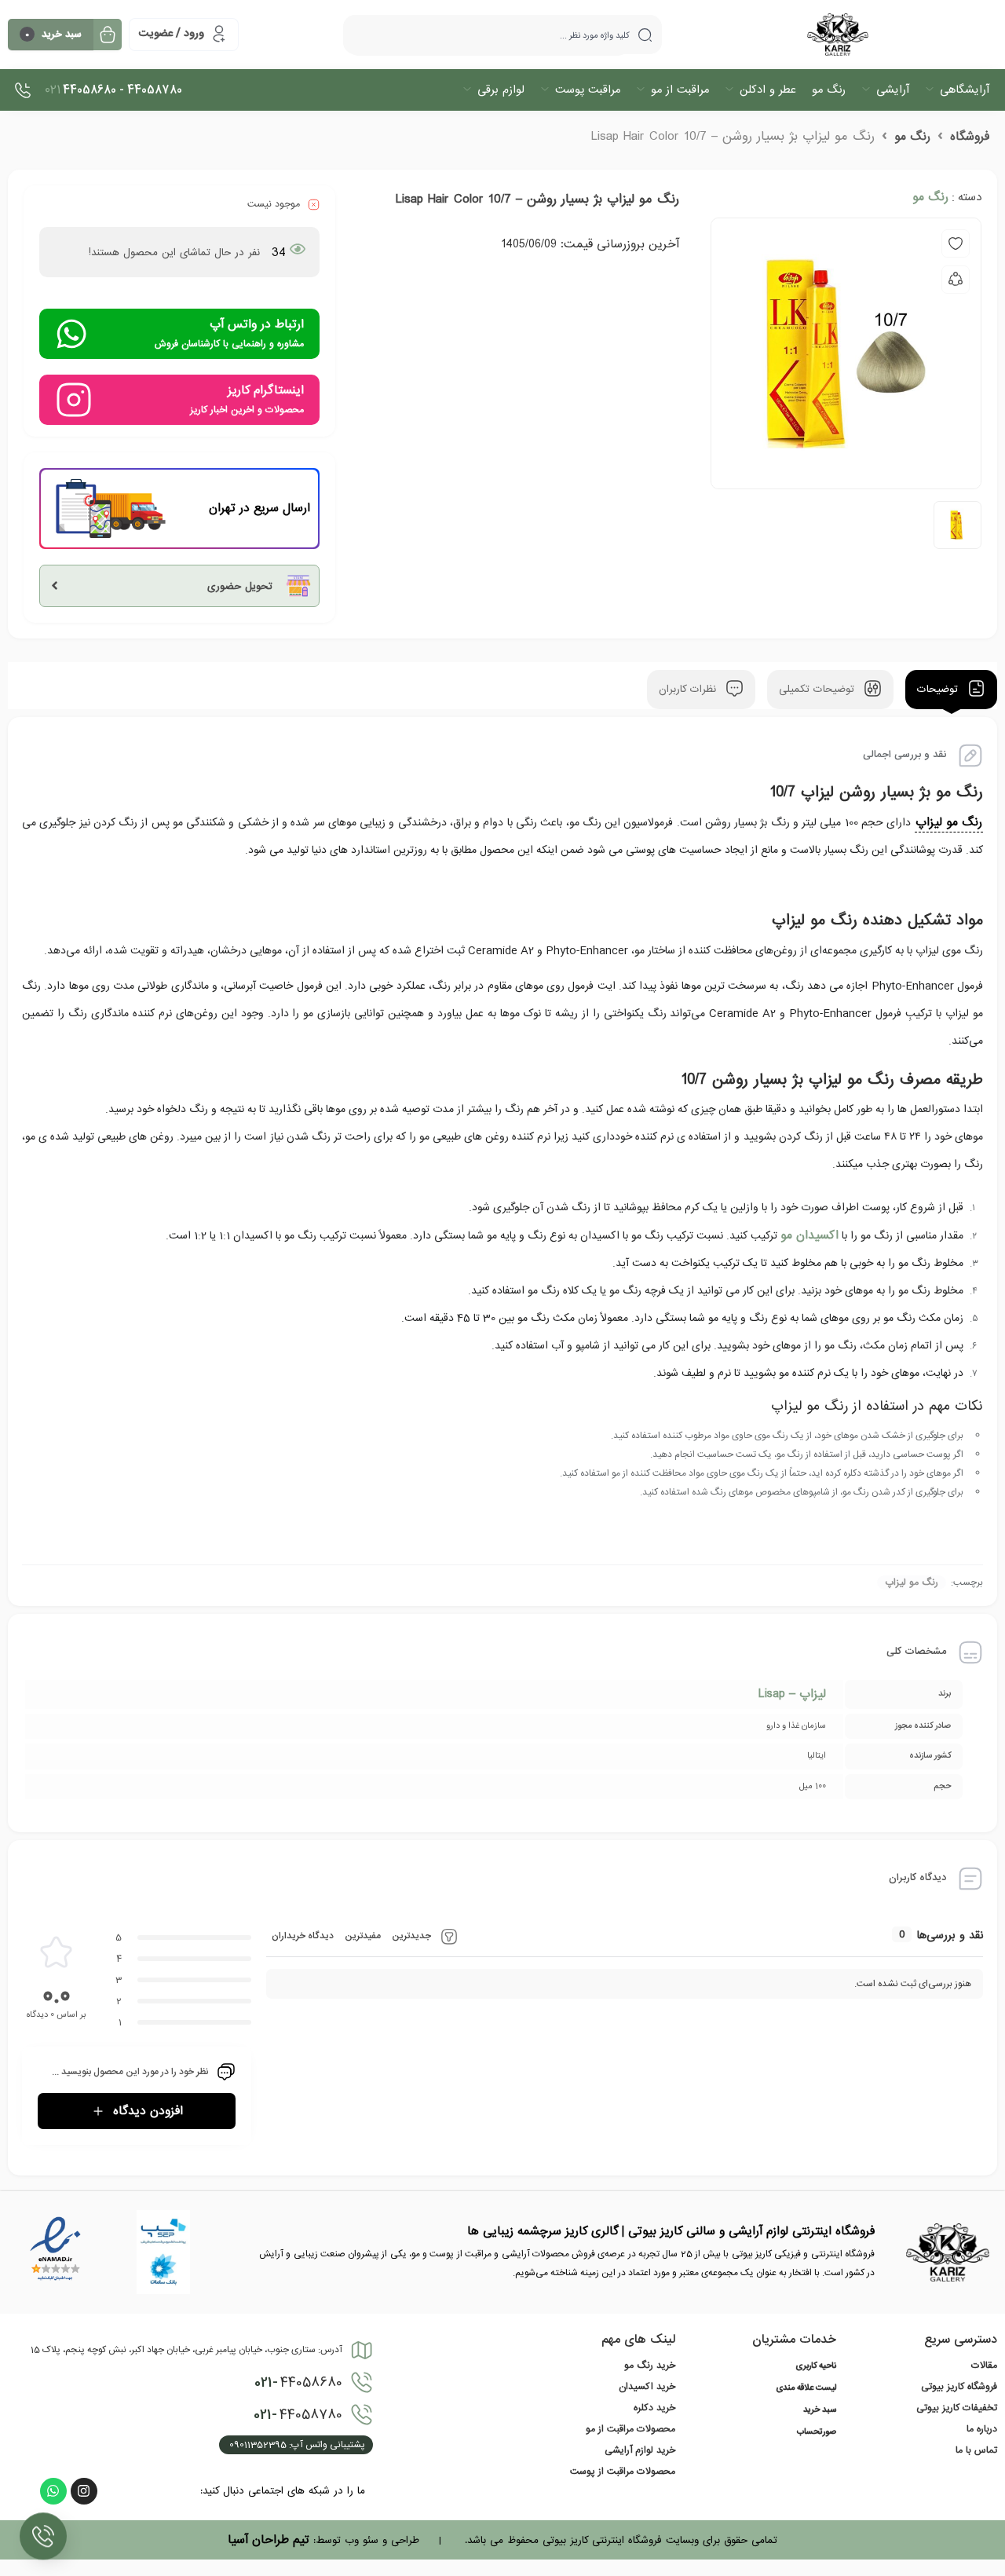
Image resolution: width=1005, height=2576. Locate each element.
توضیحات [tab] (939, 690)
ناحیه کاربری (816, 2366)
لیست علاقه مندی (806, 2388)
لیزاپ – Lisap (792, 1694)
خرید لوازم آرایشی (640, 2450)
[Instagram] (84, 2491)
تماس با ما (976, 2450)
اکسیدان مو (809, 1235)
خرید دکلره (654, 2408)
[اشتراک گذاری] (956, 280)
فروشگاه (970, 137)
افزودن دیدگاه (148, 2111)
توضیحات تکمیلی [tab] (819, 690)
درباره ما (982, 2429)
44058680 (298, 2383)
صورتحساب (817, 2432)
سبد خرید (820, 2410)
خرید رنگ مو (650, 2366)
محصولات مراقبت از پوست (623, 2472)
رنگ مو (912, 137)
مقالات (984, 2366)
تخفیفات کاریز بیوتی (957, 2408)
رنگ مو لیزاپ (949, 822)
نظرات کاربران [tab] (689, 690)
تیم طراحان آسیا (269, 2540)
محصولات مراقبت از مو (630, 2429)
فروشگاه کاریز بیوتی (959, 2387)
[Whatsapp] (53, 2491)
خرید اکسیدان (647, 2387)
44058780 (298, 2415)
